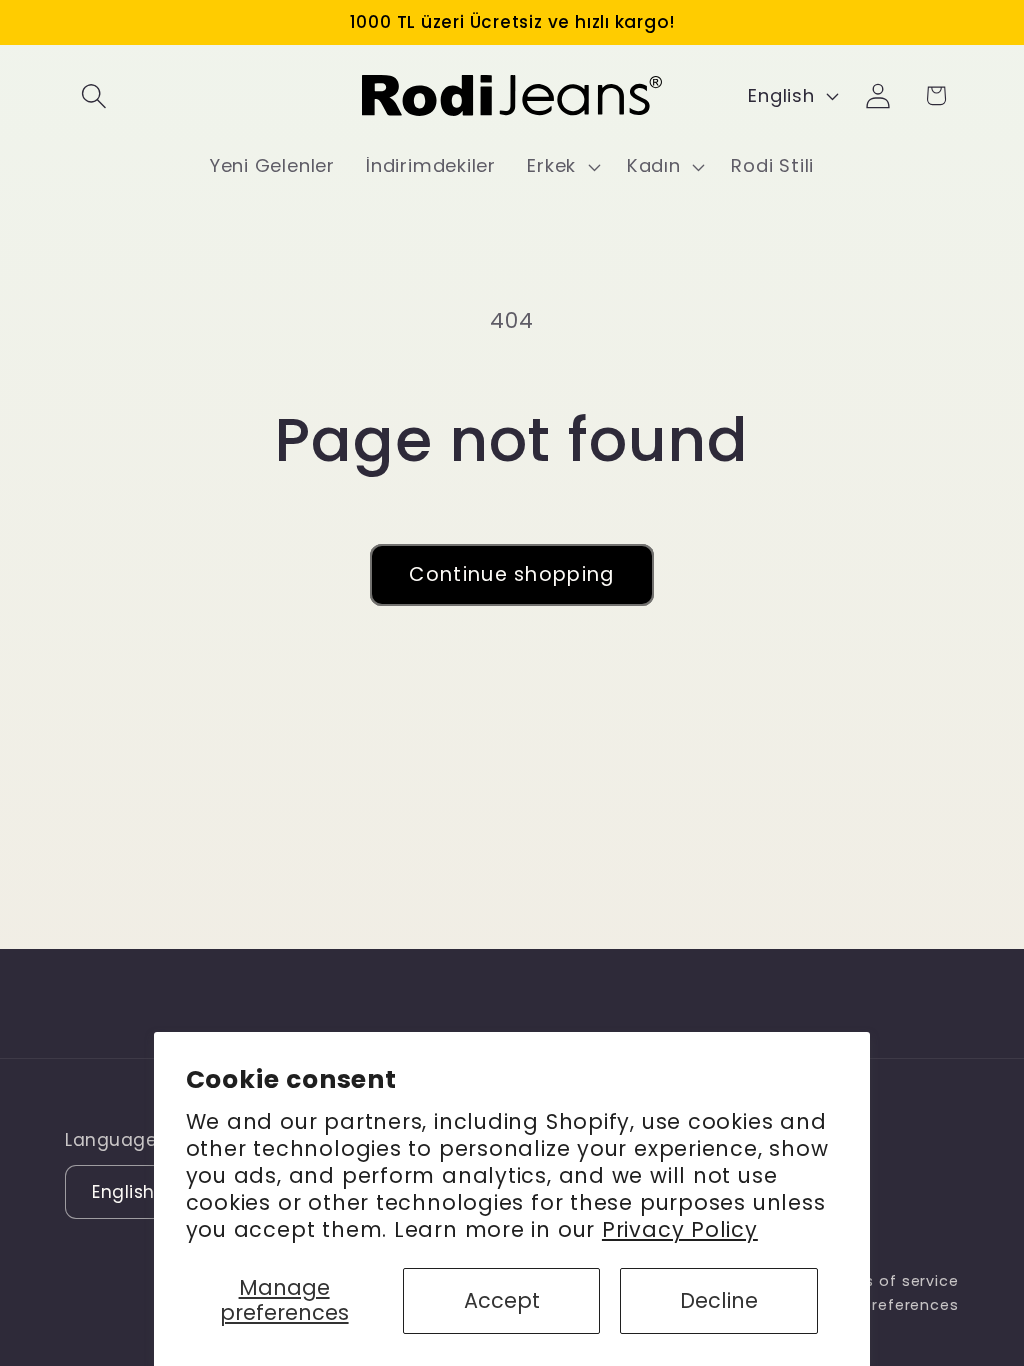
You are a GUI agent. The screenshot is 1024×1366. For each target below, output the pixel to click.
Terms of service (891, 1281)
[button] (93, 95)
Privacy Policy (680, 1229)
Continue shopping (511, 574)
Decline (719, 1300)
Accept (502, 1300)
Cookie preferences (880, 1305)
